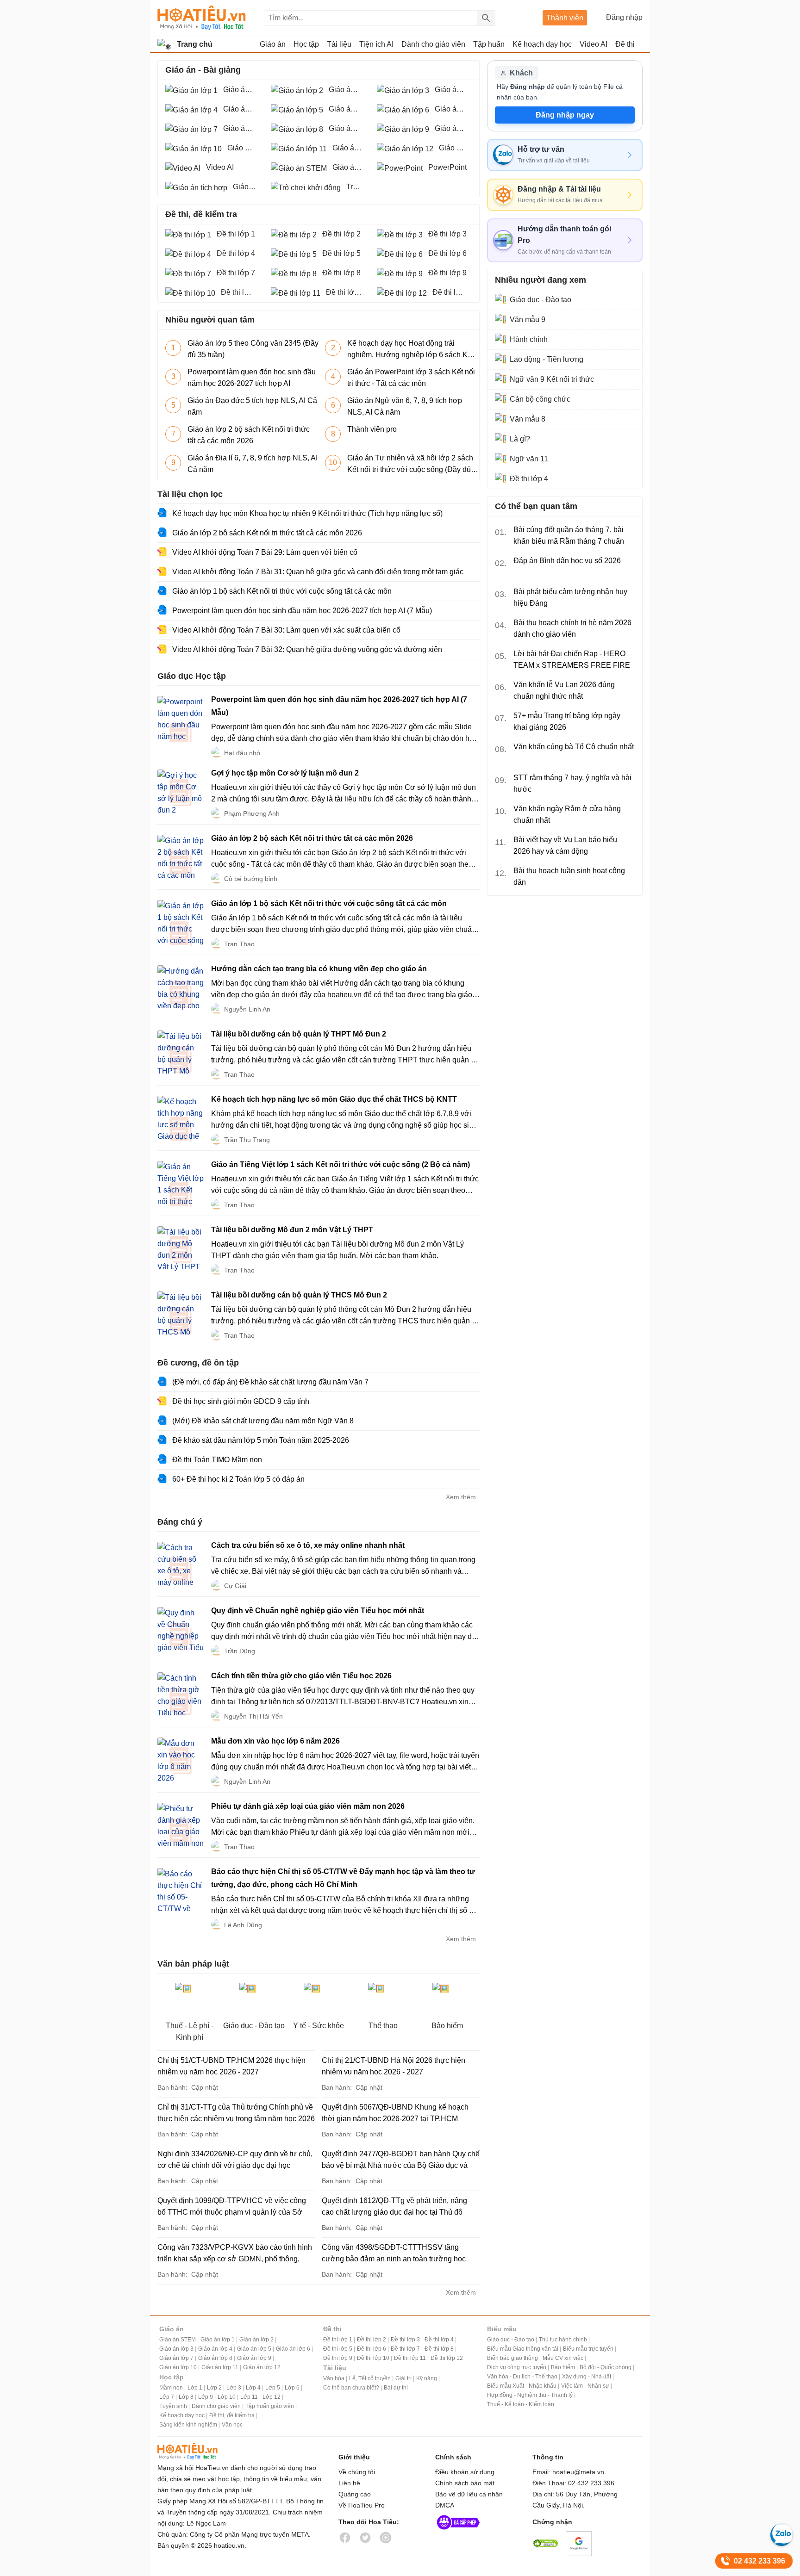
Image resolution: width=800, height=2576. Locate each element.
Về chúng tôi (357, 2472)
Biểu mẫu (502, 2329)
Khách (521, 73)
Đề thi (625, 44)
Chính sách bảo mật (465, 2483)
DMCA (445, 2505)
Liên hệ (349, 2483)
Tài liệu (335, 2368)
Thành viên (565, 18)
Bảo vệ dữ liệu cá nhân (469, 2494)
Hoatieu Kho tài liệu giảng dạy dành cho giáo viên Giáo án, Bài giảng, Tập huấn (202, 18)
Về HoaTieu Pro (362, 2505)
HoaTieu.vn (199, 2451)
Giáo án (172, 2329)
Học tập (172, 2377)
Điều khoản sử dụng (465, 2472)
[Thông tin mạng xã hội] (458, 2532)
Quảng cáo (355, 2494)
